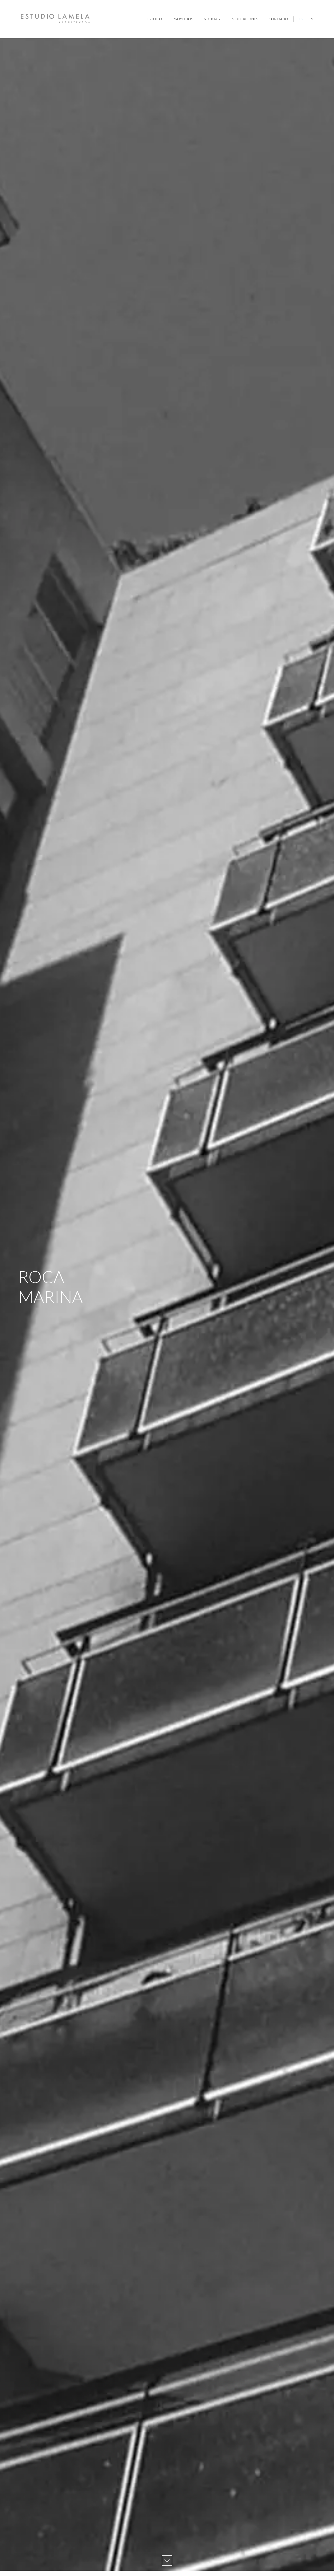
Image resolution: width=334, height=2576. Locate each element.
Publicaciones (244, 19)
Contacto (278, 19)
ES (301, 19)
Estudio (154, 19)
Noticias (212, 19)
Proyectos (183, 19)
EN (311, 19)
